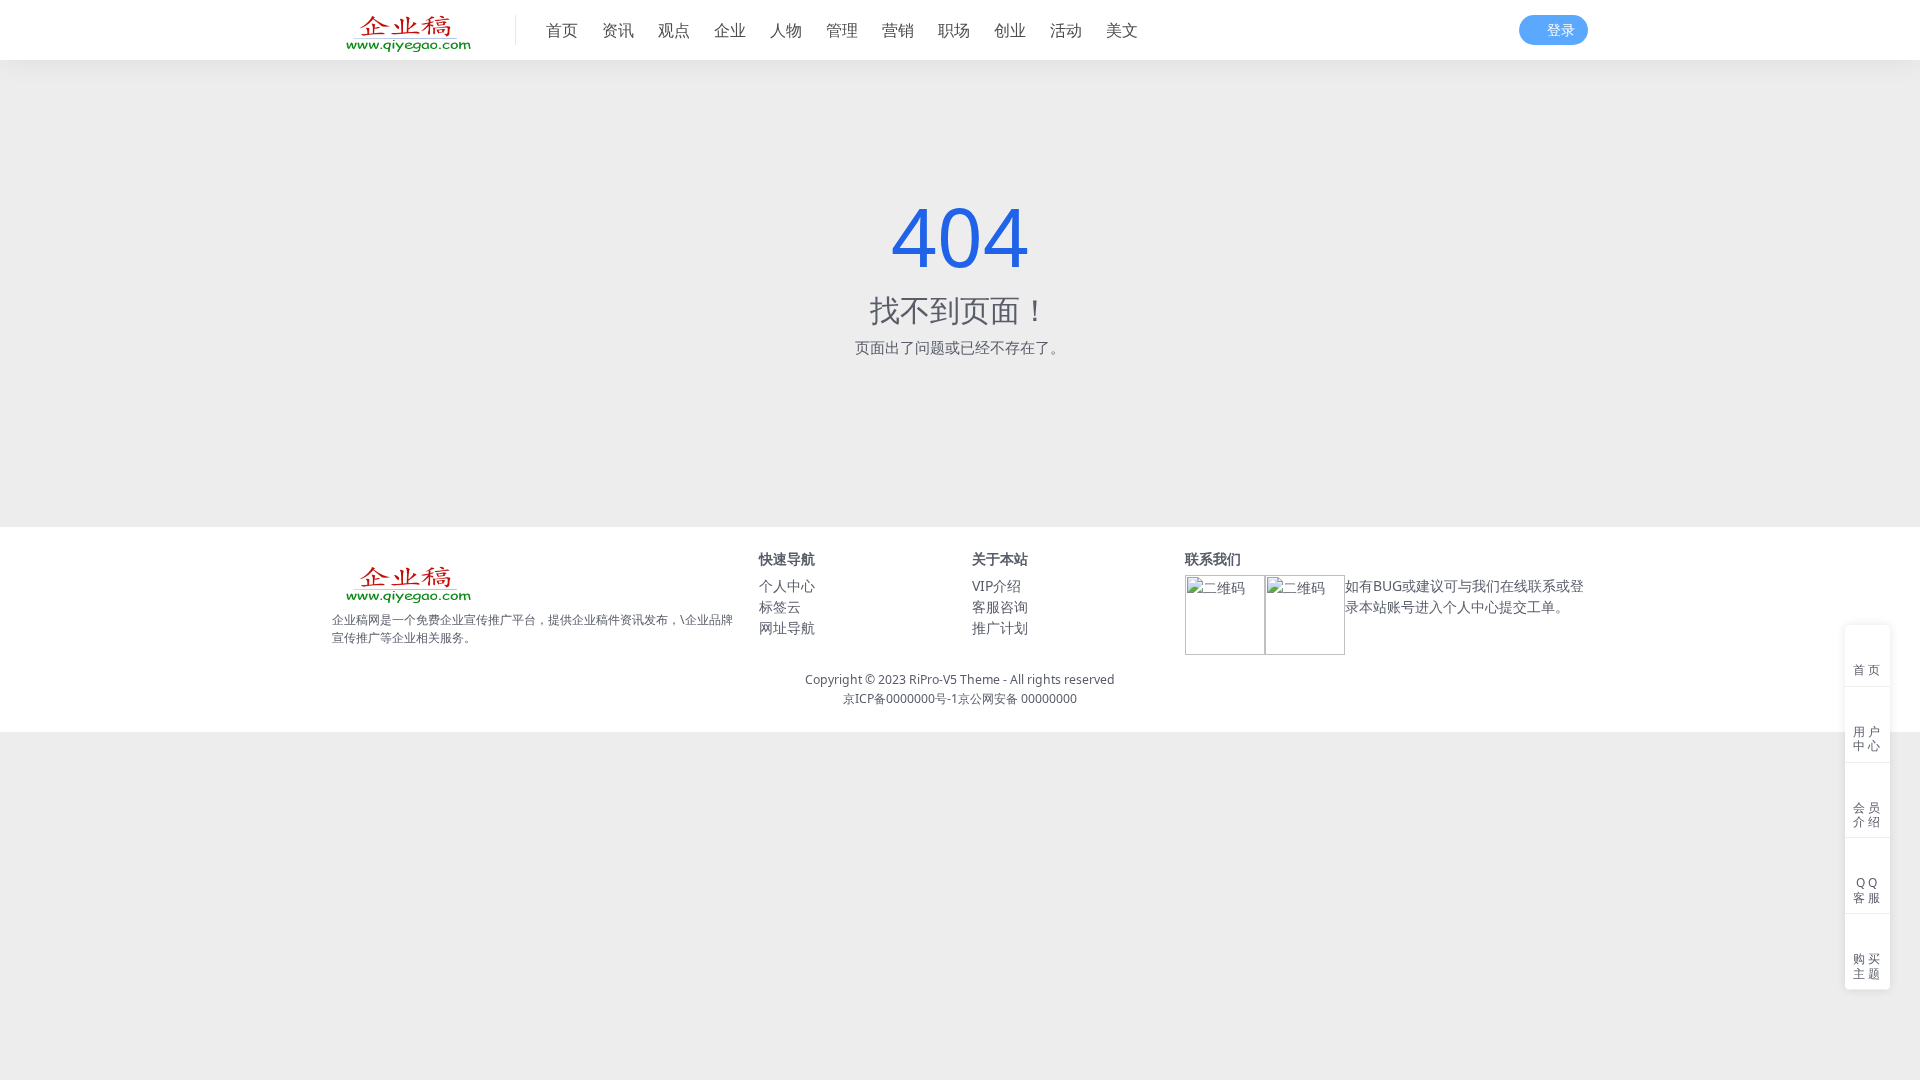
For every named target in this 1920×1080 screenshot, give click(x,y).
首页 (562, 30)
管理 (842, 30)
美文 (1122, 30)
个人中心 (787, 585)
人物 (786, 30)
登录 (1561, 30)
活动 (1066, 30)
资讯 (618, 30)
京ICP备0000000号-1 (900, 698)
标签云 (780, 606)
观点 (674, 30)
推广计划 (1000, 627)
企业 (730, 30)
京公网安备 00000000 (1017, 698)
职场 (954, 30)
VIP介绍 (996, 585)
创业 (1010, 30)
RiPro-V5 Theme (954, 679)
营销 (898, 30)
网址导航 (787, 627)
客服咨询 (1000, 606)
